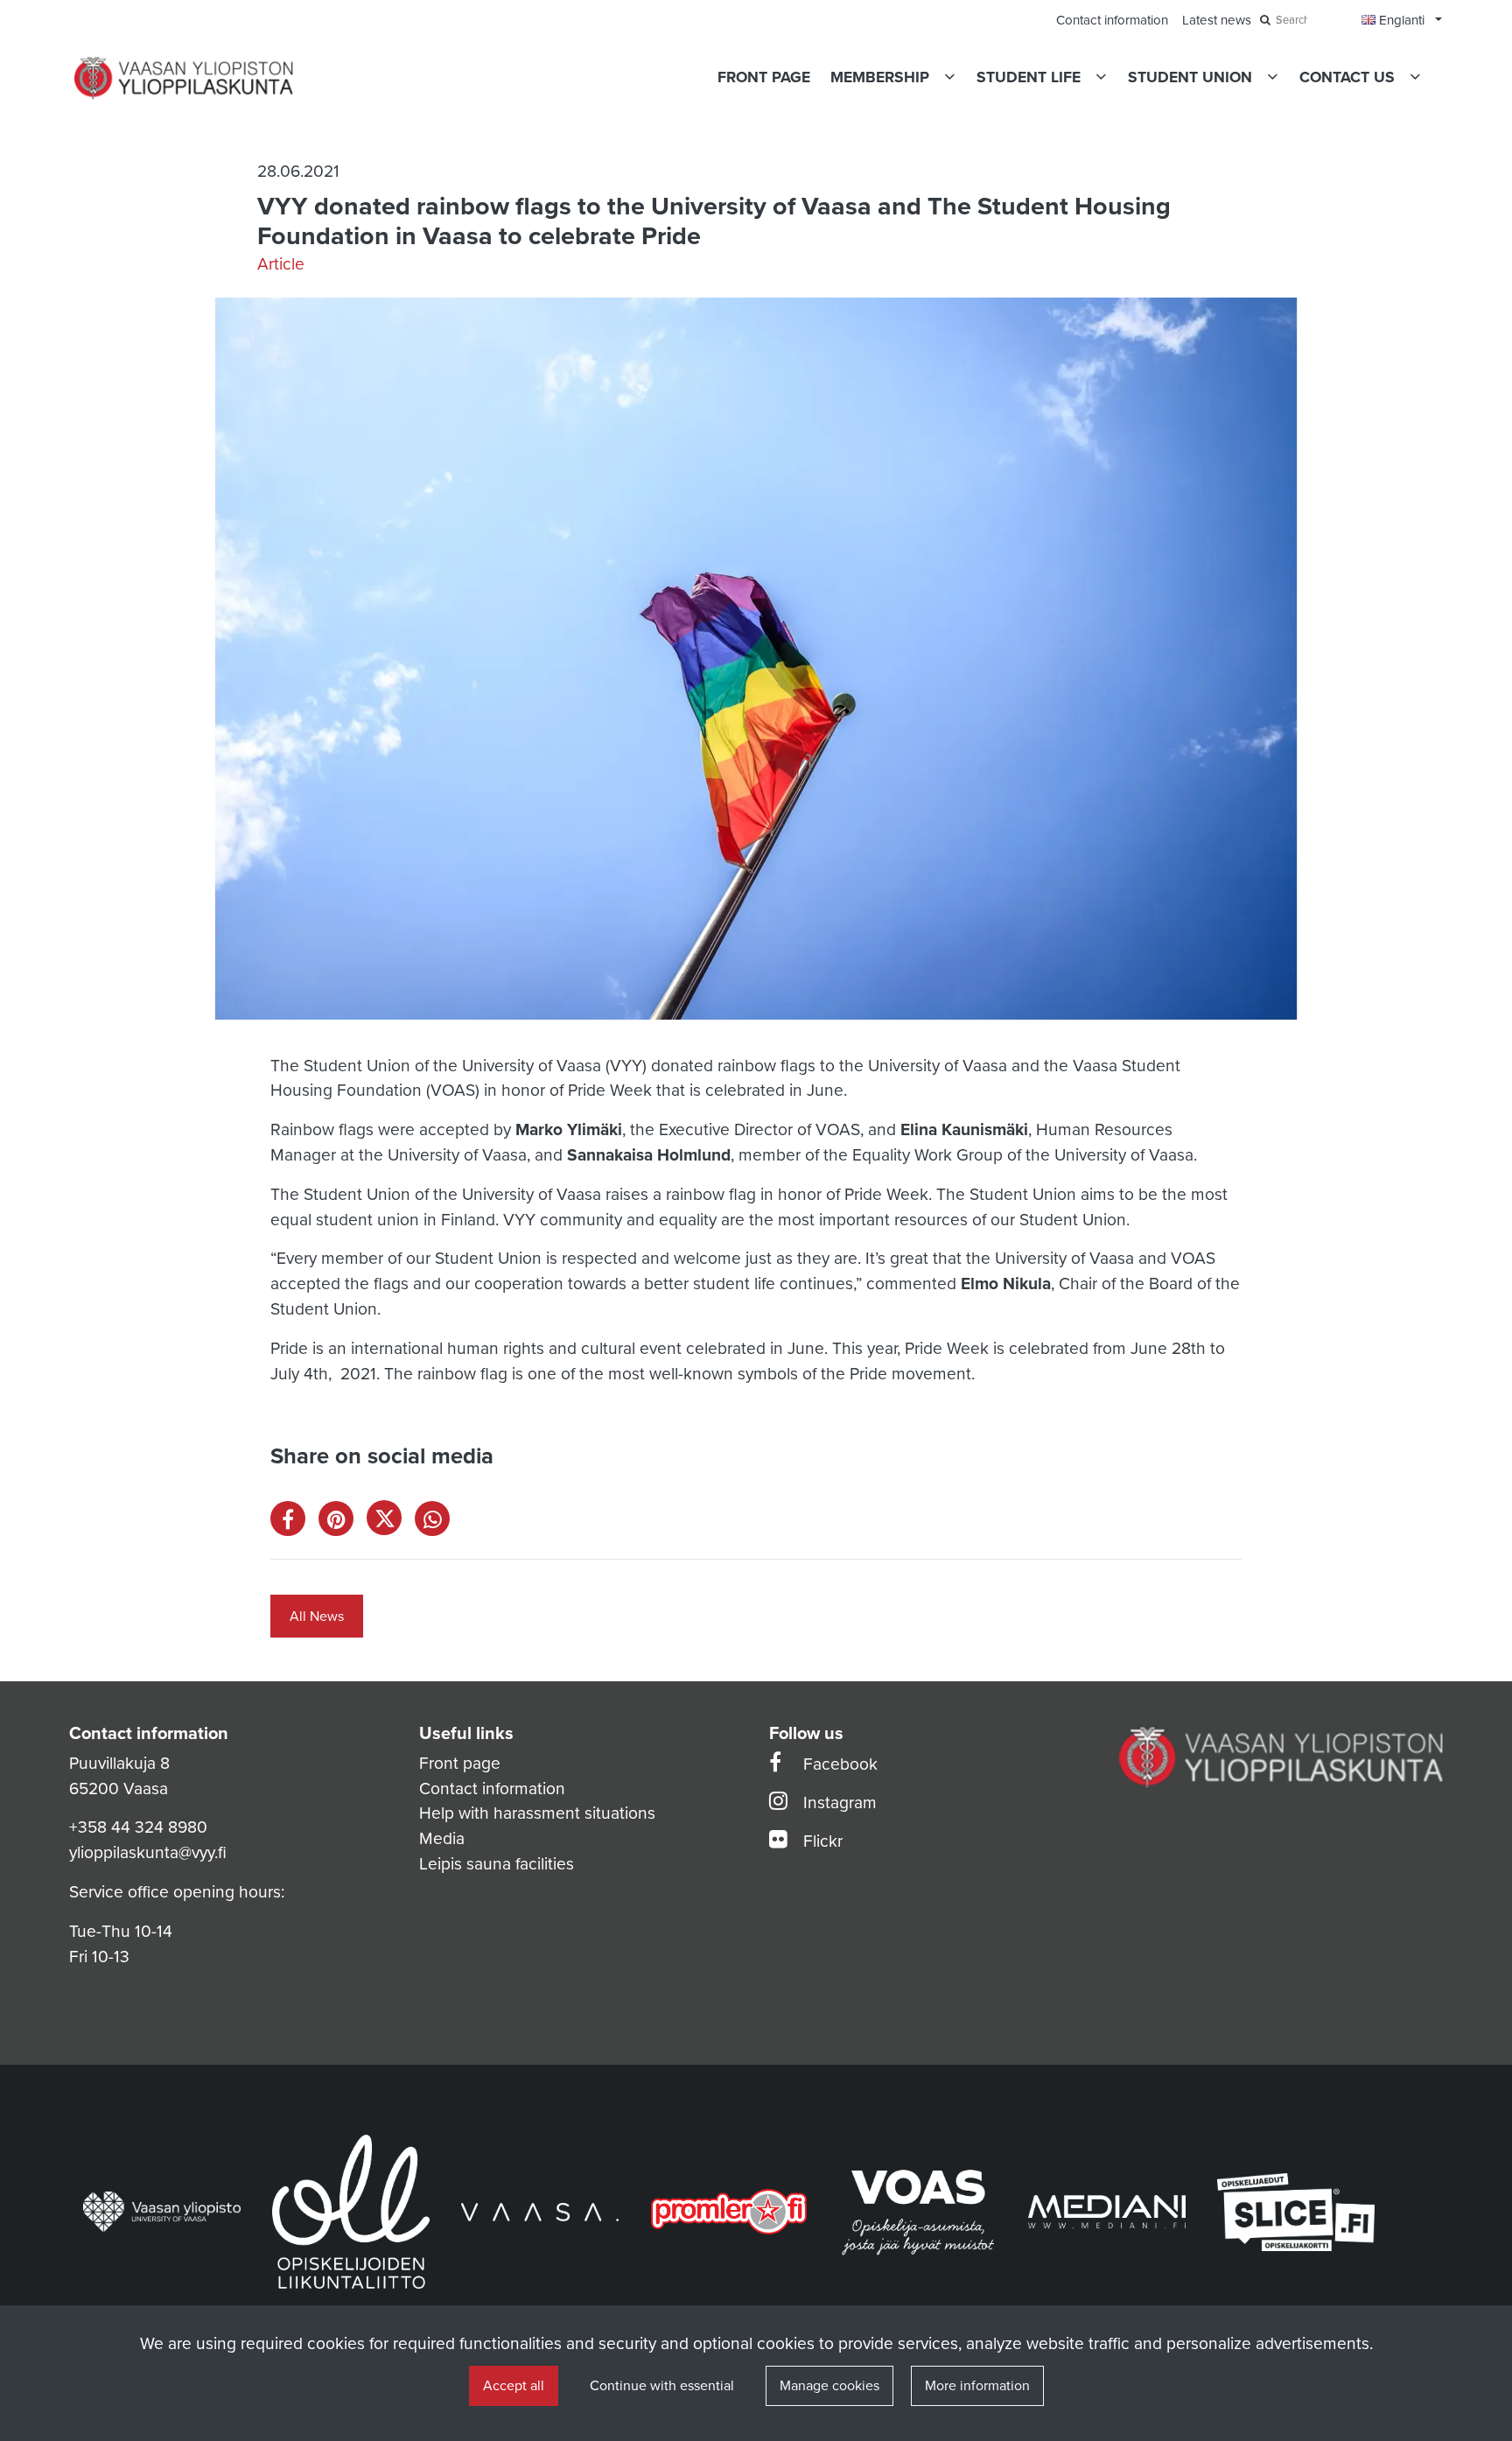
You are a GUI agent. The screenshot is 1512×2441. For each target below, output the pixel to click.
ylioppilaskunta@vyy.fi (148, 1852)
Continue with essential (662, 2386)
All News (317, 1617)
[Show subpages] (949, 77)
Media (442, 1838)
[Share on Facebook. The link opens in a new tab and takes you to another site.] (294, 1522)
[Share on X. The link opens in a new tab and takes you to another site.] (391, 1522)
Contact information (492, 1789)
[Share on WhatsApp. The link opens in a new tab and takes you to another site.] (437, 1522)
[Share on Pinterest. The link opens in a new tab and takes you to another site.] (343, 1522)
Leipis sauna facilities (497, 1864)
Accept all (514, 2386)
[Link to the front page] (184, 78)
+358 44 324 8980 (138, 1827)
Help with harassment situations (537, 1813)
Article (281, 264)
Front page (460, 1763)
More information (977, 2386)
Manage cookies (829, 2386)
